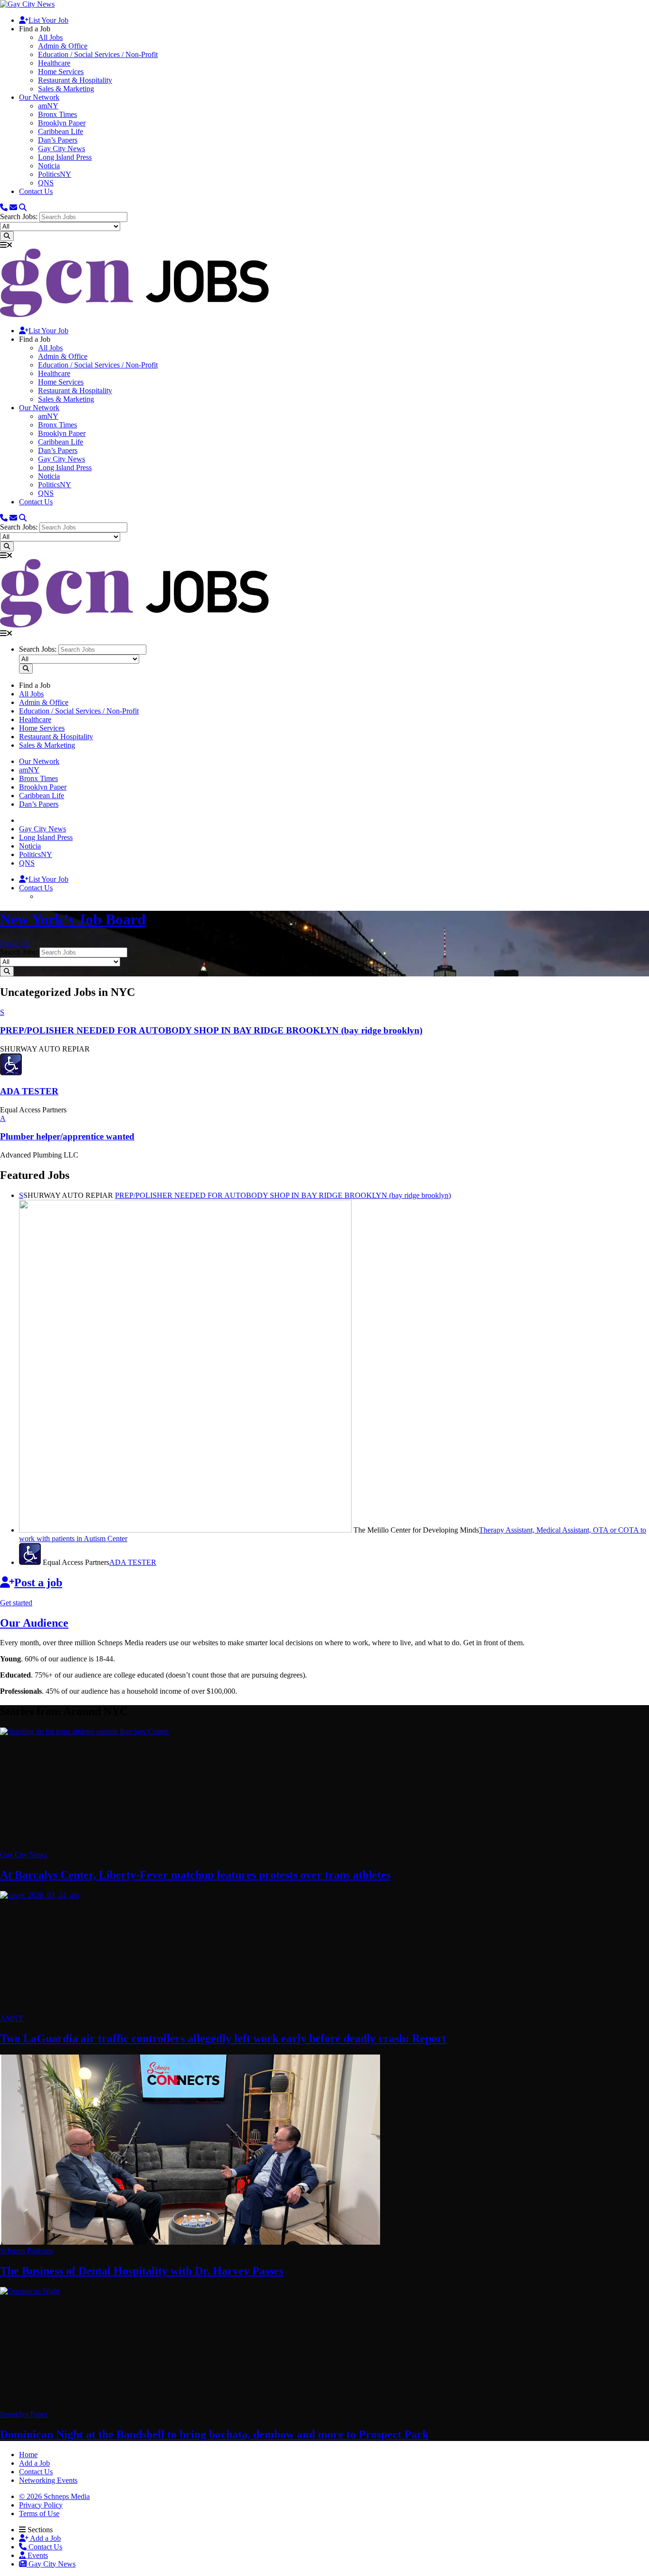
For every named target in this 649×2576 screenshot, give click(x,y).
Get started (16, 1603)
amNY (48, 106)
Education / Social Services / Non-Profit (98, 54)
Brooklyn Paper (62, 123)
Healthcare (54, 63)
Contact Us (36, 191)
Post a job (38, 1582)
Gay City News (62, 149)
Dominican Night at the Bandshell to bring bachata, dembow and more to (214, 2434)
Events (37, 2555)
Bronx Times (57, 114)
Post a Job (15, 943)
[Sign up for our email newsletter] (13, 207)
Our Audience (34, 1623)
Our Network (39, 97)
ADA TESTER (133, 1562)
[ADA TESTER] (11, 1073)
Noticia (49, 166)
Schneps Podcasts (27, 2251)
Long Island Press (65, 157)
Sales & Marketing (66, 89)
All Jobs (50, 37)
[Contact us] (4, 207)
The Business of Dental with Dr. (142, 2271)
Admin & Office (63, 46)
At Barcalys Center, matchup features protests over (195, 1875)
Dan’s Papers (58, 140)
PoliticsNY (55, 174)
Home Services (61, 72)
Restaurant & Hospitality (75, 80)
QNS (46, 183)
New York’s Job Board (73, 919)
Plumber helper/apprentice (67, 1136)
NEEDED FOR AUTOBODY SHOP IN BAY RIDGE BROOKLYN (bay (211, 1030)
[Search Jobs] (7, 236)
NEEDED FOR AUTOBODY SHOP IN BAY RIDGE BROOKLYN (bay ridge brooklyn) (283, 1195)
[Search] (23, 207)
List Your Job (48, 20)
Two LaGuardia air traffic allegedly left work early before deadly (223, 2038)
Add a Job (45, 2538)
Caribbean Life (61, 131)
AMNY (12, 2018)
